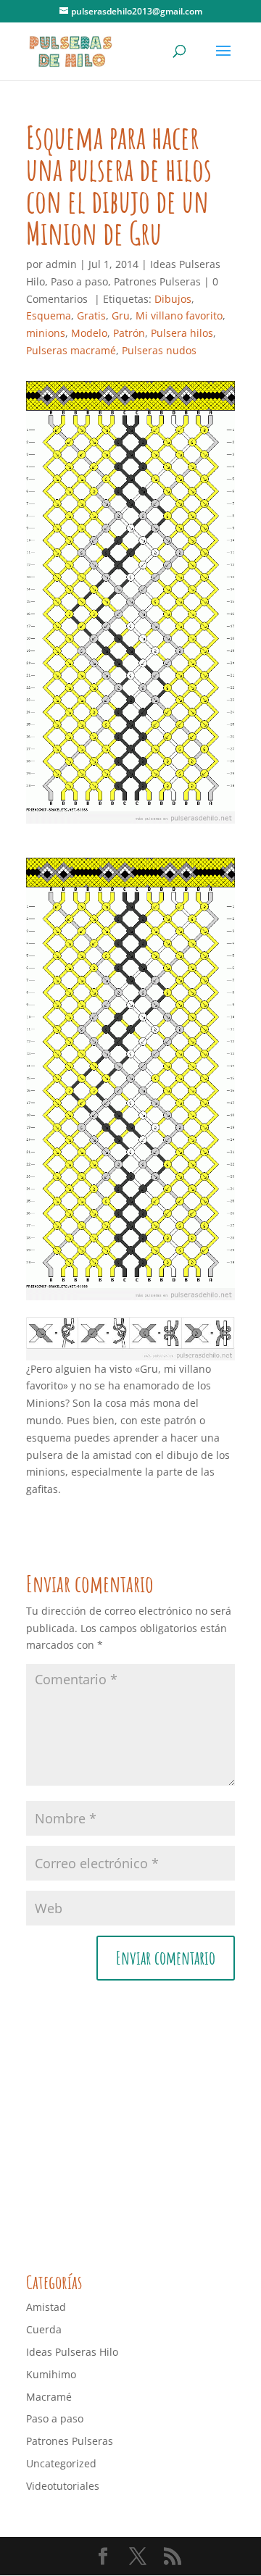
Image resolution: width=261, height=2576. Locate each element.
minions (46, 333)
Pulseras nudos (159, 350)
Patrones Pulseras (157, 281)
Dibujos (173, 299)
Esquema (49, 315)
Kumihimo (51, 2374)
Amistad (46, 2307)
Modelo (89, 333)
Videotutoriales (63, 2486)
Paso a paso (79, 281)
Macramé (49, 2397)
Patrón (129, 333)
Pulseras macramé (71, 350)
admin (61, 264)
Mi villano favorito (179, 315)
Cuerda (44, 2329)
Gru (121, 315)
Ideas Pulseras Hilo (72, 2352)
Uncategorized (61, 2463)
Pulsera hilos (182, 333)
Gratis (91, 315)
